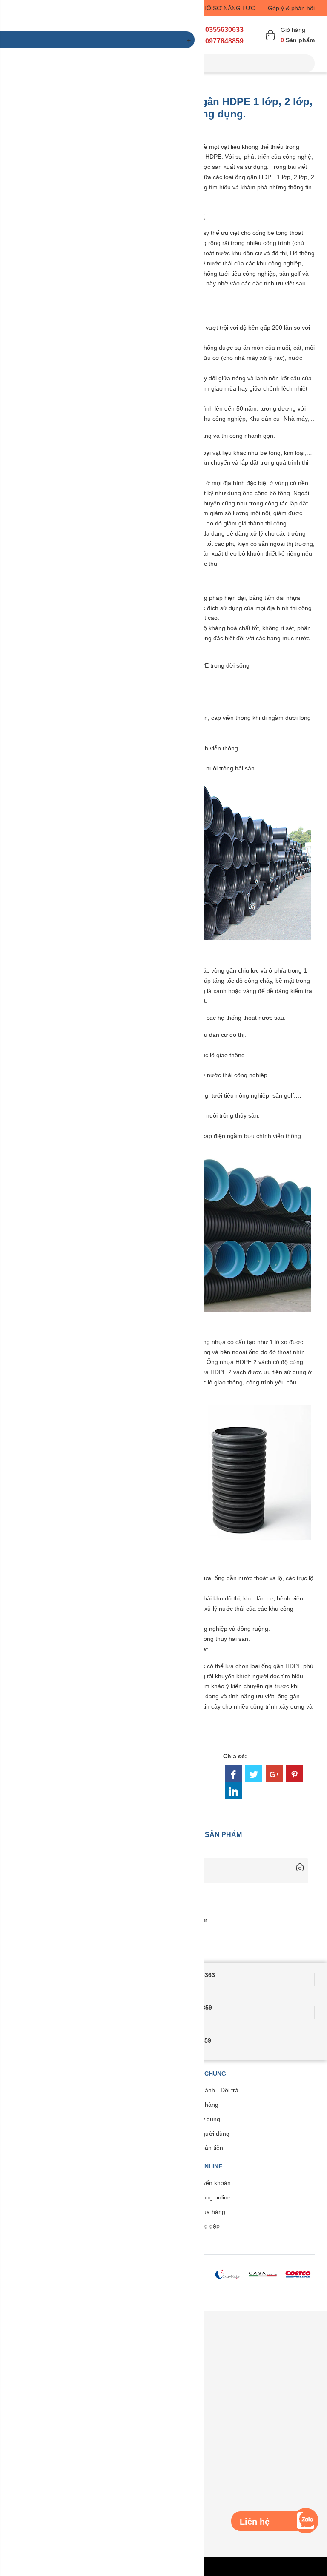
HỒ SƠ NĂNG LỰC (229, 8)
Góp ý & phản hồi (291, 8)
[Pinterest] (295, 1774)
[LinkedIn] (233, 1791)
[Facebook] (233, 1774)
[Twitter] (254, 1774)
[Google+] (274, 1774)
